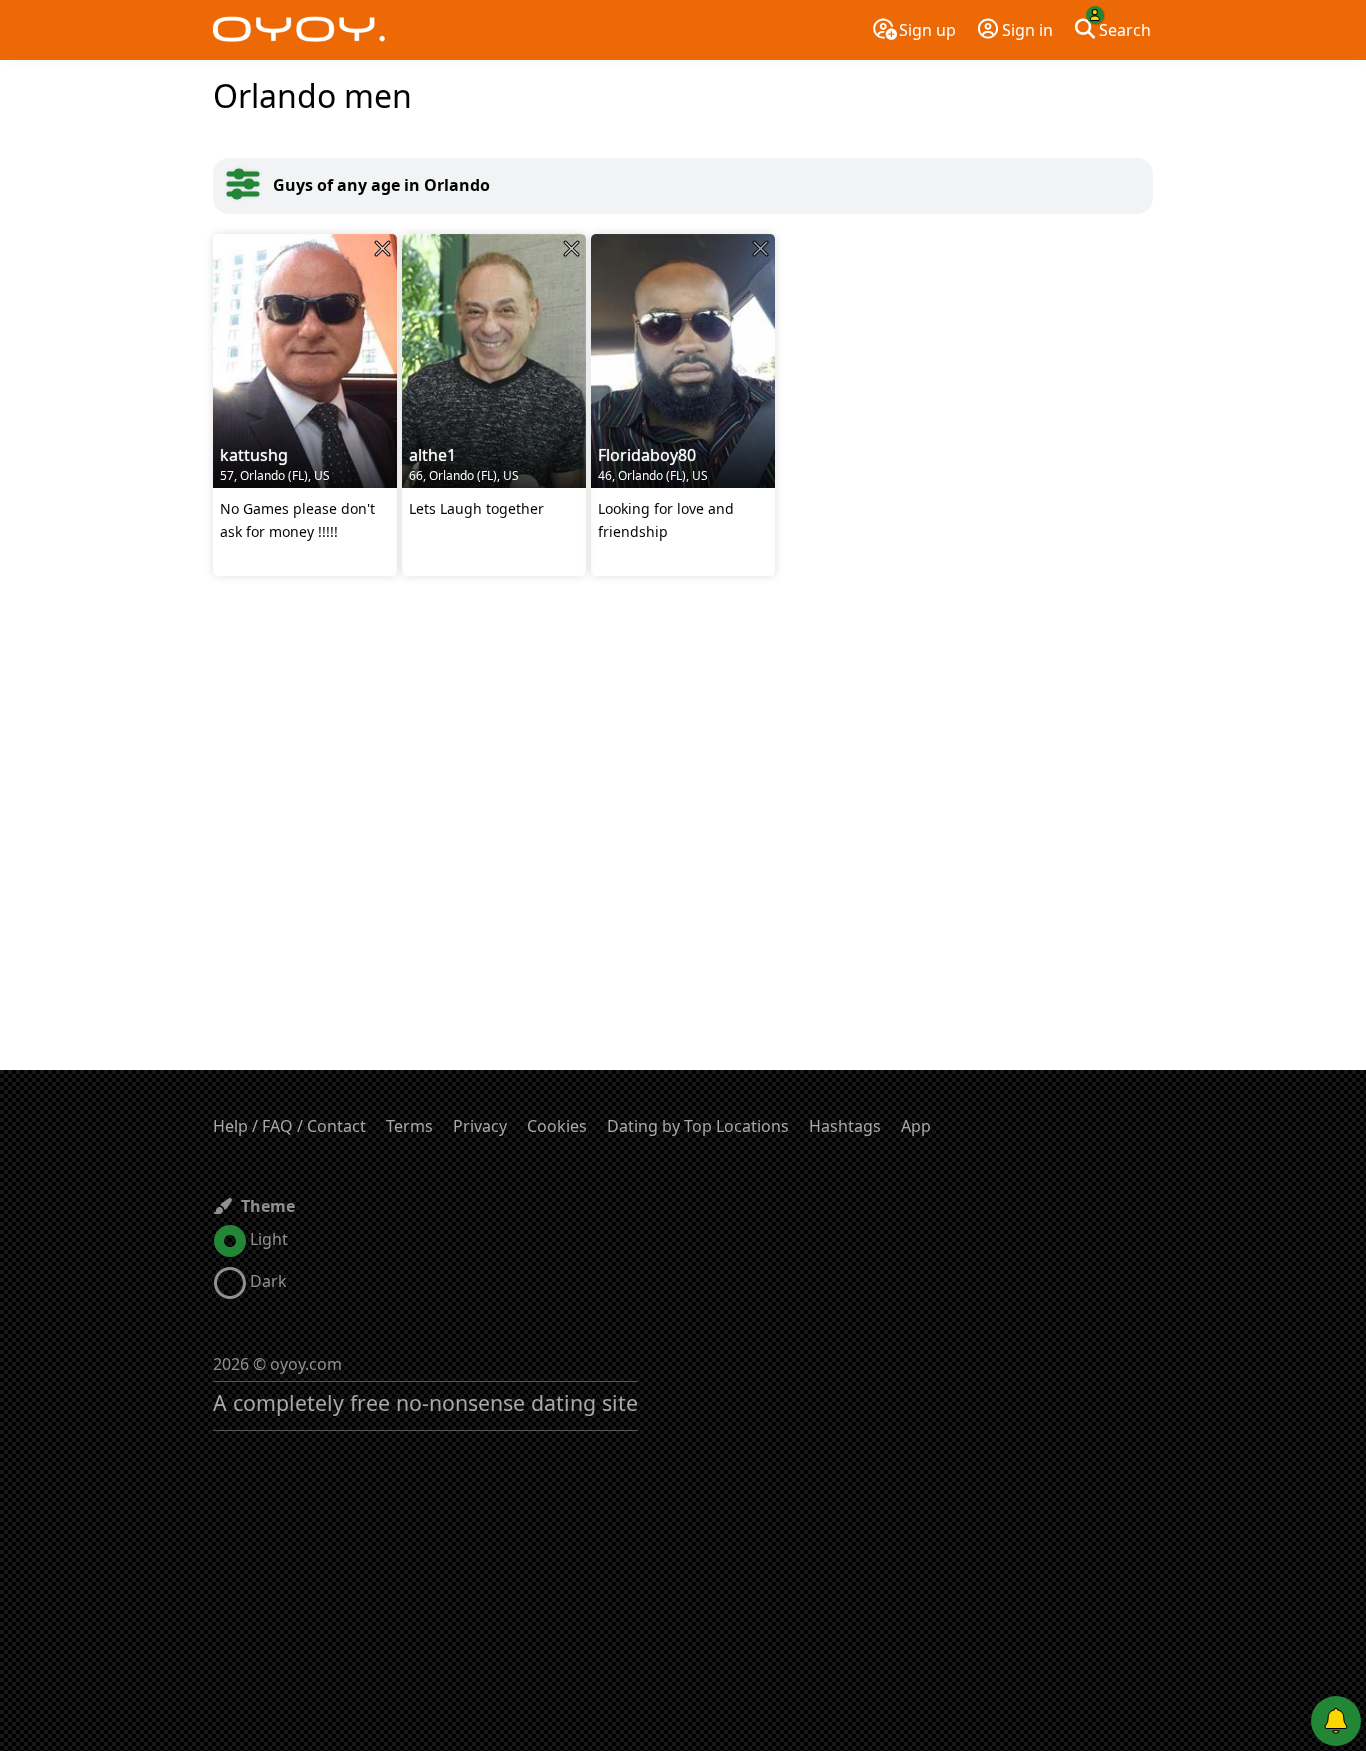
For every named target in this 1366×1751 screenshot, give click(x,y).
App (916, 1126)
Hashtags (845, 1126)
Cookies (557, 1126)
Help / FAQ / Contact (289, 1126)
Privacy (480, 1126)
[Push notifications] (1336, 1721)
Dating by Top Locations (698, 1126)
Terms (409, 1126)
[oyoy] (299, 30)
